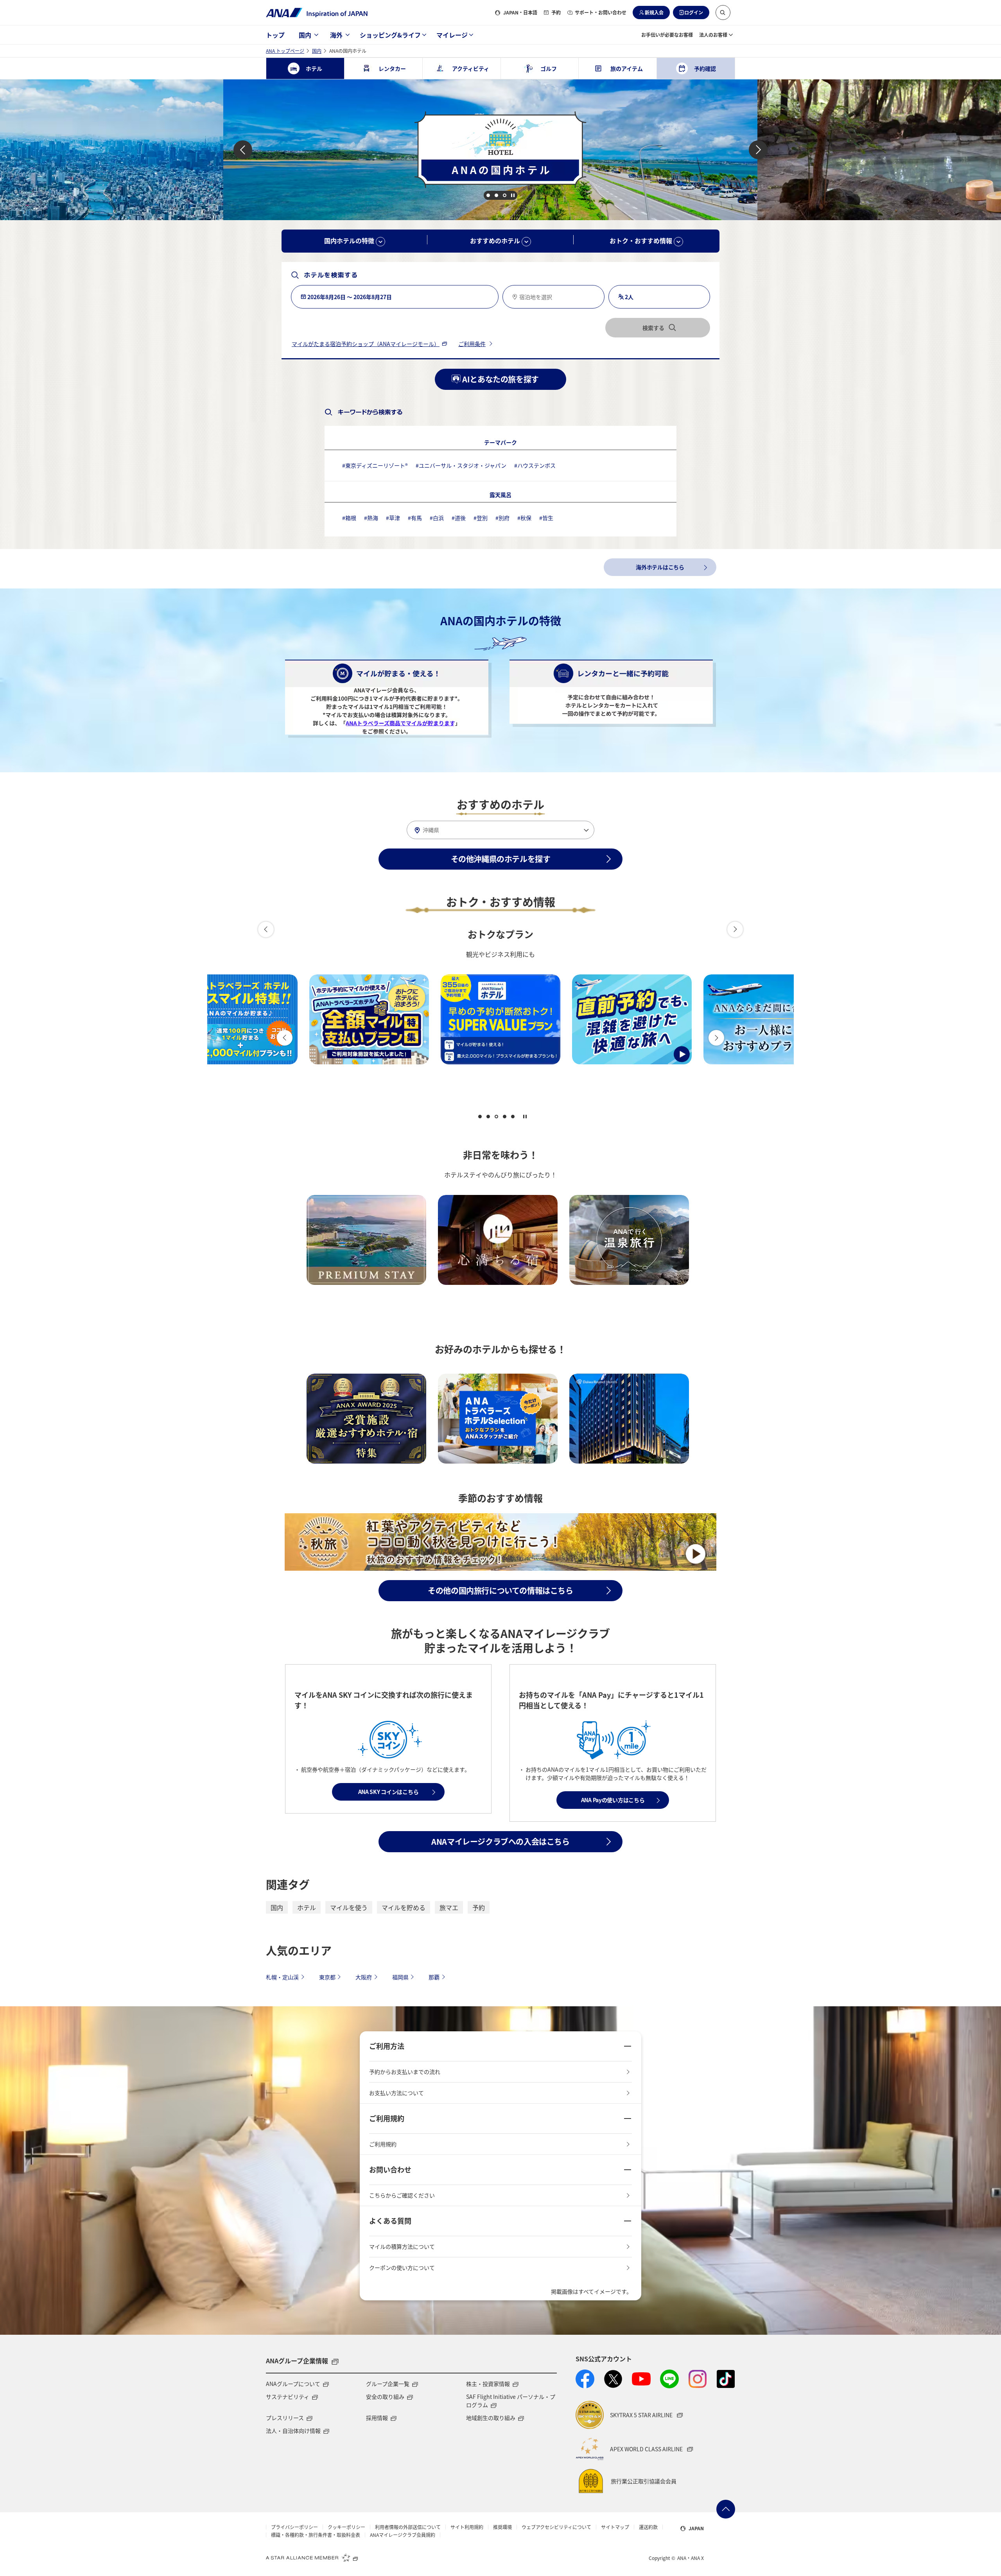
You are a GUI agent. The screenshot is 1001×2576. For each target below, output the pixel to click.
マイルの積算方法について (402, 2246)
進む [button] (758, 150)
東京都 (327, 1977)
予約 (556, 12)
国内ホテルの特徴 (350, 240)
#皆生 (546, 518)
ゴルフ (549, 68)
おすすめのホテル (496, 240)
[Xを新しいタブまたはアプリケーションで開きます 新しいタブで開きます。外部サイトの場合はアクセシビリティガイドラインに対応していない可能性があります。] (613, 2379)
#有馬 (415, 518)
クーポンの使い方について (402, 2267)
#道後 (459, 518)
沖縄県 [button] (431, 830)
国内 (305, 35)
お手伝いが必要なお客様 (667, 35)
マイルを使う (349, 1907)
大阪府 (364, 1977)
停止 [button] (525, 1117)
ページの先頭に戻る (726, 2509)
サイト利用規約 (467, 2527)
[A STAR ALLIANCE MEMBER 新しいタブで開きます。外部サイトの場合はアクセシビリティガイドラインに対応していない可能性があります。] (312, 2557)
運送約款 (648, 2527)
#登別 (481, 518)
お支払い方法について (396, 2093)
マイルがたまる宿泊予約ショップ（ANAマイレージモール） (366, 344)
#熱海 (371, 518)
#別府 (502, 518)
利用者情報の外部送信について (408, 2527)
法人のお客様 (713, 35)
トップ (275, 35)
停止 (513, 195)
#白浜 (437, 518)
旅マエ (449, 1907)
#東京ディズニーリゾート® (375, 465)
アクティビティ (471, 68)
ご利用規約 (383, 2144)
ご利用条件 (472, 344)
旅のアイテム (627, 68)
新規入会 (654, 12)
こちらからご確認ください (402, 2195)
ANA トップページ (285, 51)
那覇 (434, 1977)
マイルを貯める (404, 1907)
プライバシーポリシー (294, 2527)
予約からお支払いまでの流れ (405, 2072)
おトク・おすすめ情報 (642, 240)
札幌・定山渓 (282, 1977)
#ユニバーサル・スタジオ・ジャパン (461, 465)
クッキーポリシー (346, 2527)
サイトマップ (615, 2527)
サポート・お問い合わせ (601, 12)
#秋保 (524, 518)
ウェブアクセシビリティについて (556, 2527)
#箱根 (349, 518)
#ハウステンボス (535, 465)
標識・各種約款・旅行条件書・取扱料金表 (316, 2535)
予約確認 (705, 68)
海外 (336, 35)
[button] (723, 13)
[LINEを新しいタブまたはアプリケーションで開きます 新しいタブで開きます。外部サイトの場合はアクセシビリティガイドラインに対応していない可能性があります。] (669, 2379)
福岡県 (400, 1977)
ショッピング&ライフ (390, 35)
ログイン (694, 12)
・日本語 (520, 12)
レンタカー (392, 68)
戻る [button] (243, 150)
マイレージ (452, 35)
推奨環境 (502, 2527)
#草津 (393, 518)
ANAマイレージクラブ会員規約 (403, 2535)
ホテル (307, 1907)
